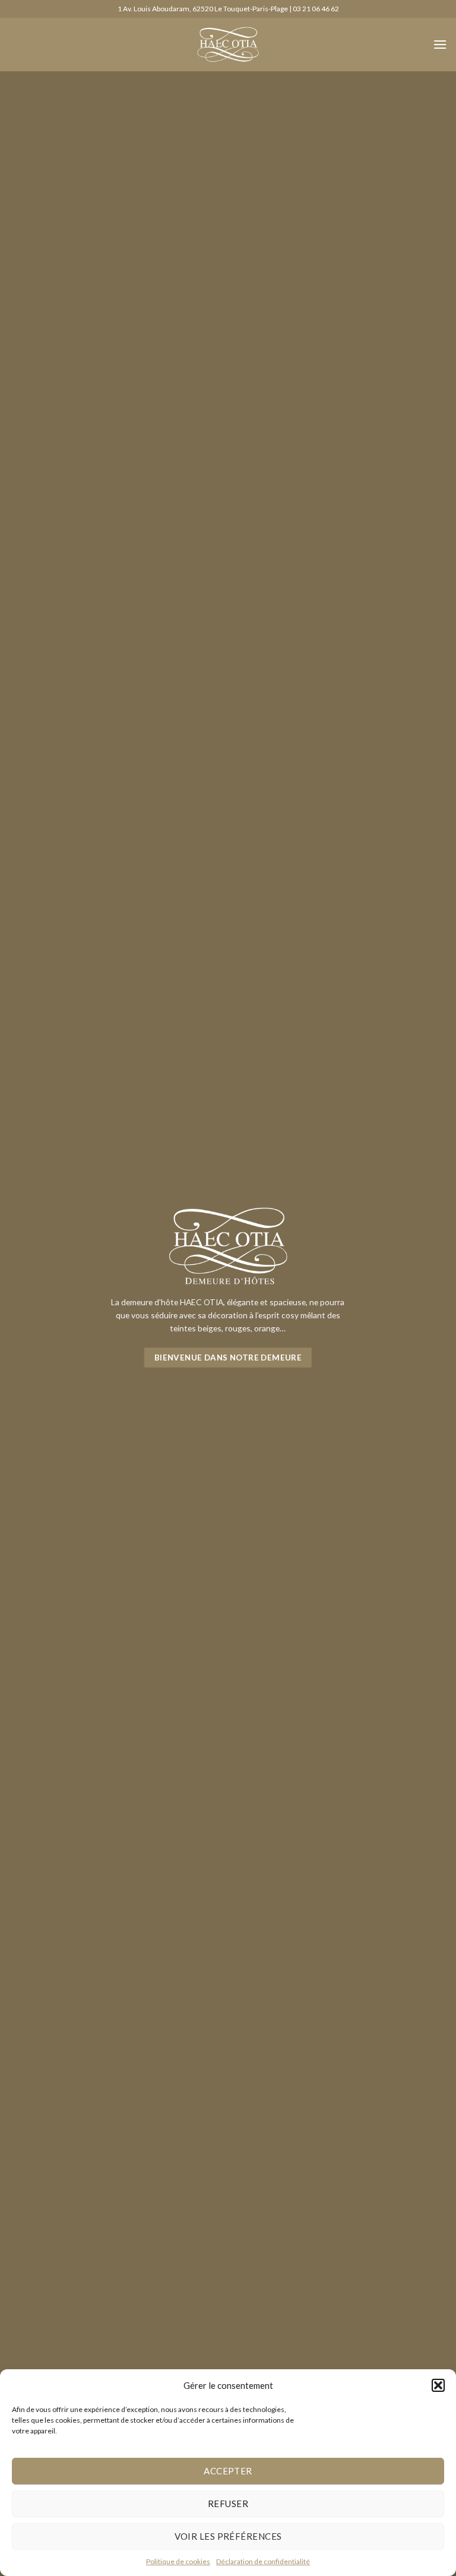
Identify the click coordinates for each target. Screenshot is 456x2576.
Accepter (228, 2471)
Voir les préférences (228, 2536)
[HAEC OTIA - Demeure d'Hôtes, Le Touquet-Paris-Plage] (228, 45)
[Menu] (440, 44)
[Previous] (24, 1288)
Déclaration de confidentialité (263, 2561)
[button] (438, 2385)
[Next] (432, 1288)
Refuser (228, 2504)
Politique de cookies (178, 2561)
